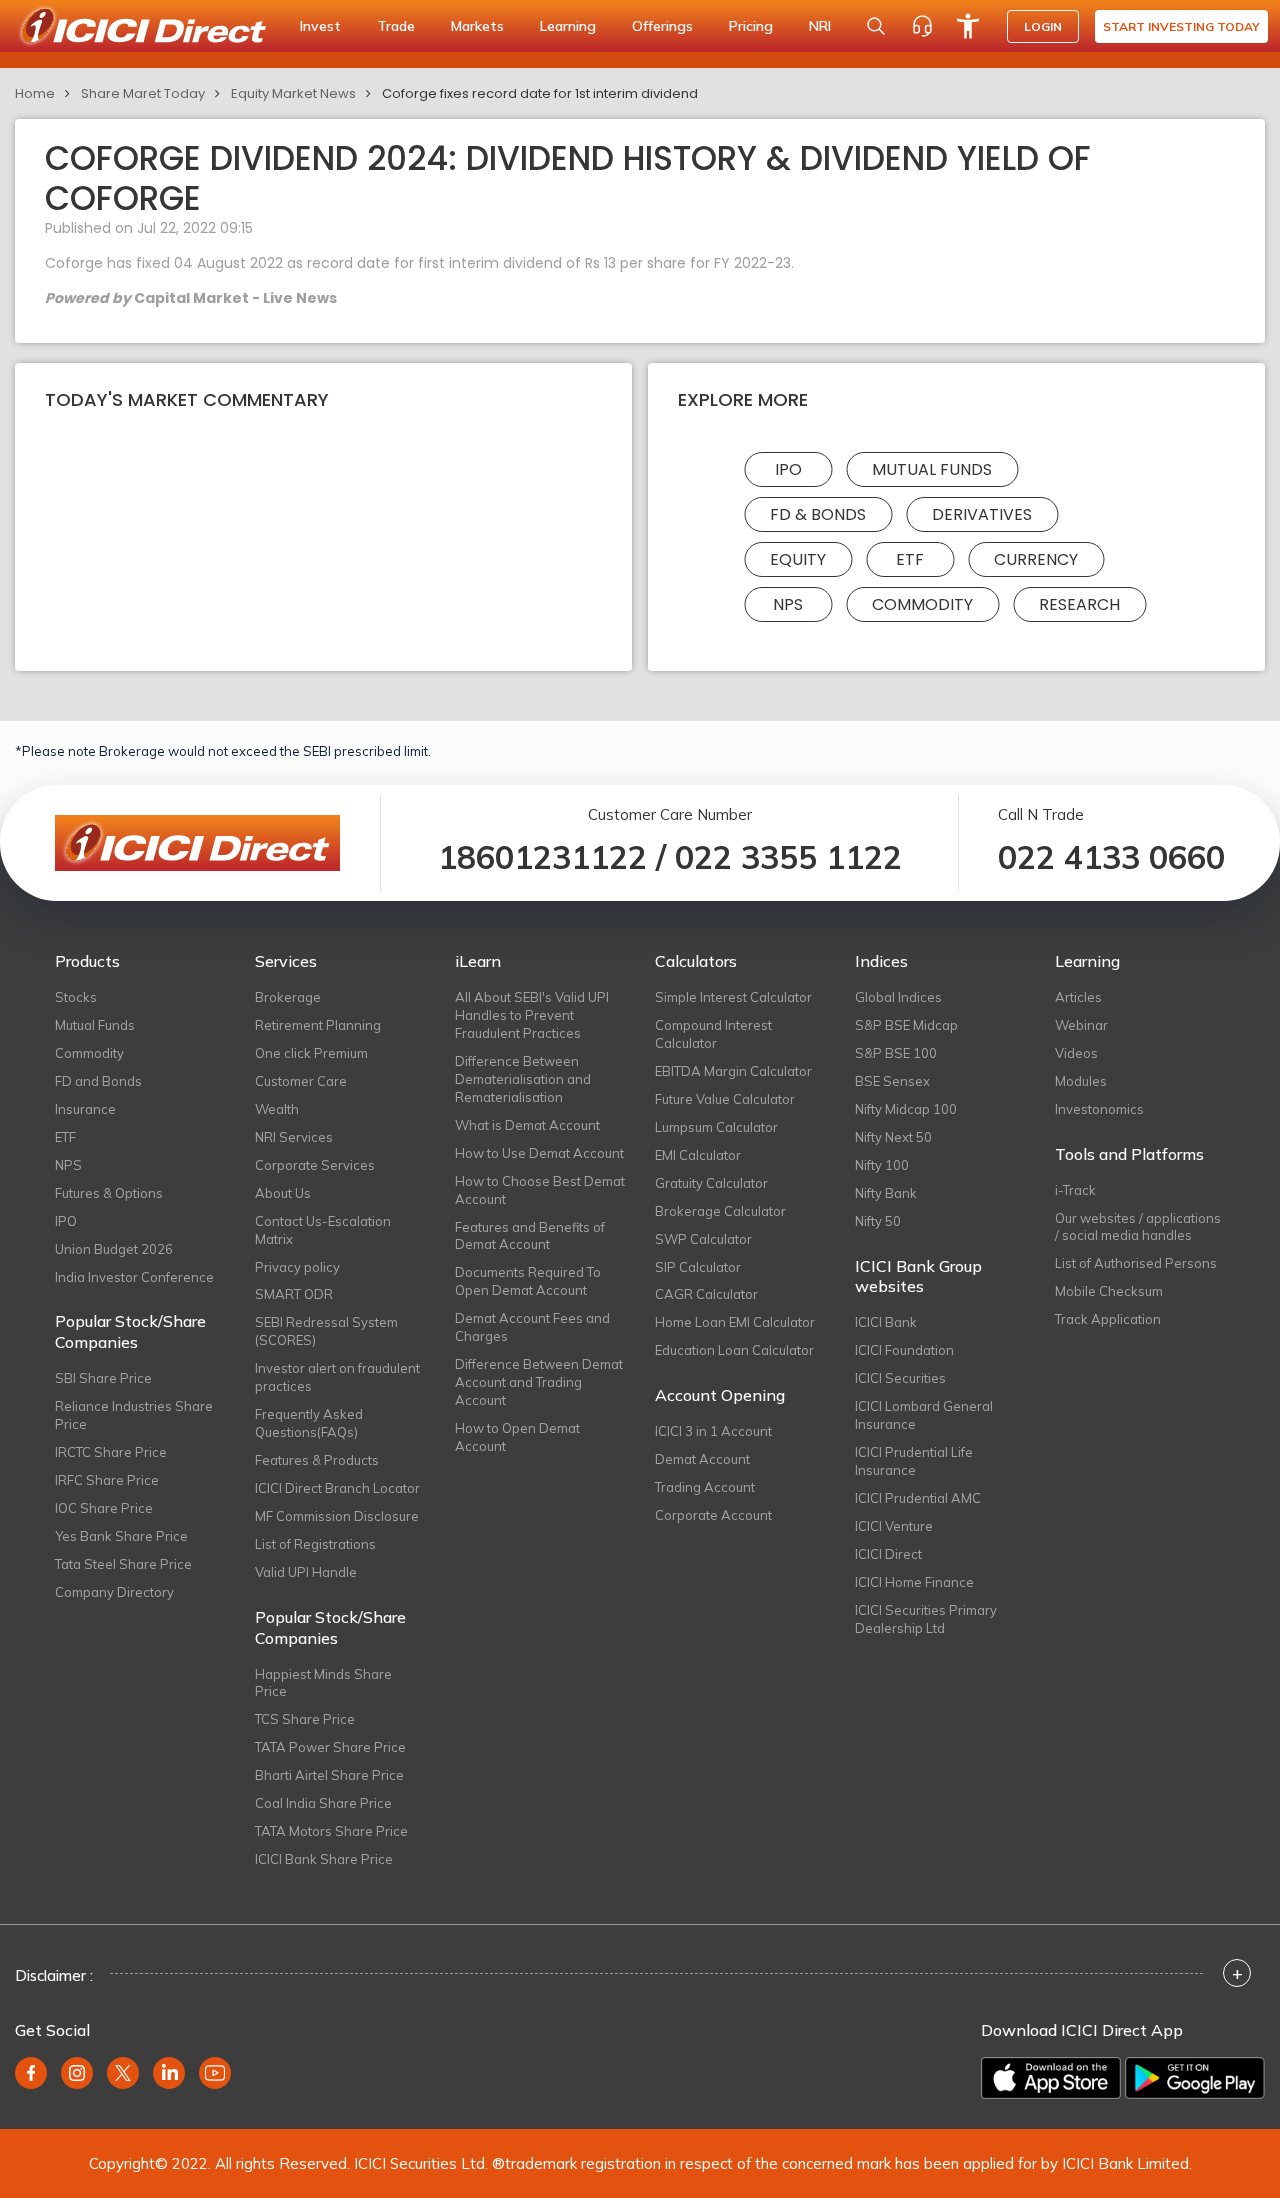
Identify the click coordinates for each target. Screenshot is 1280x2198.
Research (1079, 604)
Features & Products (317, 1460)
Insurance (85, 1109)
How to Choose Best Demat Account (540, 1190)
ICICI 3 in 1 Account (713, 1431)
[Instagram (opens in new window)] (77, 2073)
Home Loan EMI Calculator (735, 1322)
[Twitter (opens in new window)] (123, 2073)
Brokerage (288, 997)
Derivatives (982, 514)
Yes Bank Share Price (121, 1536)
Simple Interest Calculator (733, 997)
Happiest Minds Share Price (323, 1683)
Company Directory (114, 1592)
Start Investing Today (1181, 26)
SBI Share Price (103, 1378)
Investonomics (1099, 1109)
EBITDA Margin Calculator (733, 1071)
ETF (910, 559)
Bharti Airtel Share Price (329, 1775)
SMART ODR (294, 1294)
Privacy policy (297, 1267)
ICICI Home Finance (914, 1582)
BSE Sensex (892, 1081)
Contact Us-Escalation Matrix (323, 1230)
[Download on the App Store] (1051, 2078)
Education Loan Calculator (734, 1350)
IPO (788, 469)
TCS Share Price (305, 1719)
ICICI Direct (888, 1554)
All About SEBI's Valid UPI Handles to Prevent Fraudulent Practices (532, 1015)
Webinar (1081, 1025)
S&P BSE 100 (896, 1053)
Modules (1081, 1081)
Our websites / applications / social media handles (1138, 1227)
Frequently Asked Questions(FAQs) (309, 1423)
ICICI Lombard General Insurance (924, 1415)
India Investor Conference (134, 1277)
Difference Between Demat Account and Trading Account (539, 1382)
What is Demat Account (527, 1125)
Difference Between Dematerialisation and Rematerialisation (523, 1079)
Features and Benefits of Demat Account (530, 1236)
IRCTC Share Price (111, 1452)
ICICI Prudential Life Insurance (914, 1461)
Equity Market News (293, 93)
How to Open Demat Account (517, 1437)
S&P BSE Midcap (906, 1025)
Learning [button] (568, 26)
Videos (1076, 1053)
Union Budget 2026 (114, 1249)
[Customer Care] (922, 26)
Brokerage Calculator (720, 1211)
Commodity (922, 604)
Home (35, 93)
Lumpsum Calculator (716, 1127)
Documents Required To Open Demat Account (528, 1281)
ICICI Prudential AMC (918, 1498)
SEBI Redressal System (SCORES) (326, 1331)
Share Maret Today (143, 93)
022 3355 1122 (788, 857)
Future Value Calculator (725, 1099)
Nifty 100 (882, 1165)
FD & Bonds (818, 514)
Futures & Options (109, 1193)
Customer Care (301, 1081)
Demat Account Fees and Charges (532, 1327)
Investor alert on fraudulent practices (337, 1377)
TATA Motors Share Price (331, 1831)
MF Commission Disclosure (337, 1516)
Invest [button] (320, 26)
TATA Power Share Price (330, 1747)
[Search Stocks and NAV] (876, 26)
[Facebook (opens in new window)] (31, 2073)
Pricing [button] (751, 26)
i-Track (1075, 1190)
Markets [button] (477, 26)
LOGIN (1043, 26)
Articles (1078, 997)
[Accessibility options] (968, 26)
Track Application (1108, 1319)
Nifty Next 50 (893, 1137)
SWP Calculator (703, 1239)
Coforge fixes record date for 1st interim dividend (540, 93)
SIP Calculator (698, 1267)
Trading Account (705, 1487)
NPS (788, 604)
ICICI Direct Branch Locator (337, 1488)
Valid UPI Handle (306, 1572)
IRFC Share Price (107, 1480)
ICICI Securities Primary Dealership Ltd (926, 1619)
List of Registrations (315, 1544)
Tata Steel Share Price (123, 1564)
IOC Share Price (104, 1508)
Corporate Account (713, 1515)
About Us (283, 1193)
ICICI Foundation (904, 1350)
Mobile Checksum (1109, 1291)
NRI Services (294, 1137)
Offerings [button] (662, 26)
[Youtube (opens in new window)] (215, 2073)
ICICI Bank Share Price (324, 1859)
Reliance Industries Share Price (134, 1415)
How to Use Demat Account (539, 1153)
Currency (1036, 559)
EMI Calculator (698, 1155)
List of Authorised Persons (1136, 1263)
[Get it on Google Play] (1195, 2078)
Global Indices (898, 997)
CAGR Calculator (706, 1294)
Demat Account (702, 1459)
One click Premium (311, 1053)
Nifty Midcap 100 (906, 1109)
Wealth (277, 1109)
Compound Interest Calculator (713, 1034)
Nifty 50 (878, 1221)
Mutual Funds (932, 469)
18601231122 (542, 857)
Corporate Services (315, 1165)
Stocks (76, 997)
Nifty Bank (886, 1193)
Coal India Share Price (323, 1803)
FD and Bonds (98, 1081)
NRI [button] (820, 26)
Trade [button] (396, 26)
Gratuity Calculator (711, 1183)
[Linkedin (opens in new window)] (169, 2073)
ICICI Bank (886, 1322)
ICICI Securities (900, 1378)
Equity (798, 559)
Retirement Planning (318, 1025)
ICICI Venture (894, 1526)
